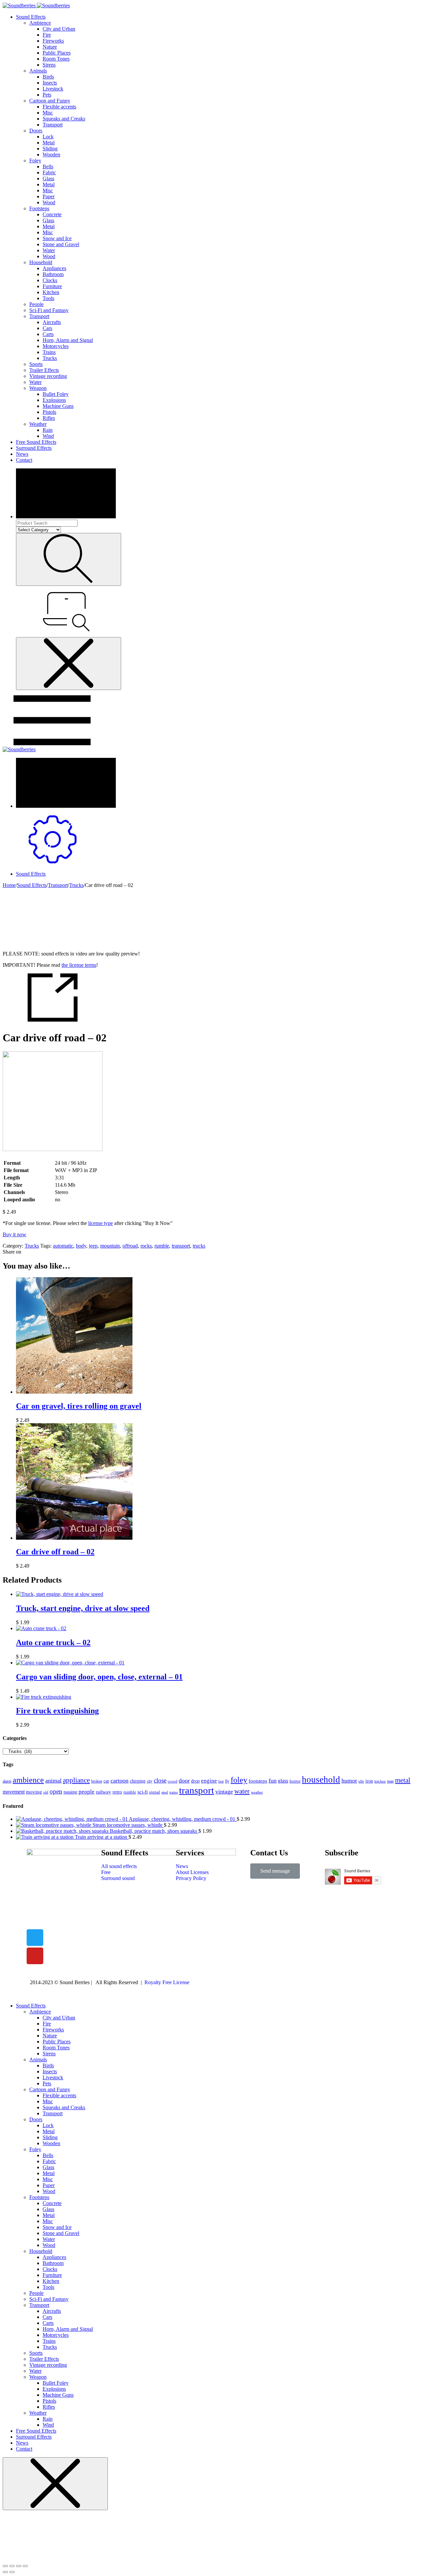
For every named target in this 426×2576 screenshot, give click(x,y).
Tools (48, 298)
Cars (47, 328)
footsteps (258, 1781)
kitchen (380, 1781)
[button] (275, 1871)
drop (195, 1781)
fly (227, 1781)
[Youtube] (35, 1956)
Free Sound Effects (36, 442)
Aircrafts (52, 322)
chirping (138, 1781)
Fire (47, 35)
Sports (36, 364)
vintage (224, 1792)
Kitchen (51, 292)
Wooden (51, 155)
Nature (50, 47)
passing (70, 1792)
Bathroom (53, 274)
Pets (47, 95)
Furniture (52, 286)
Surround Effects (34, 448)
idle (361, 1781)
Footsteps (39, 208)
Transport (53, 125)
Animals (38, 71)
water (242, 1791)
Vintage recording (48, 376)
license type (101, 1223)
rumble (162, 1246)
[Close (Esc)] (5, 2566)
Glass (48, 178)
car (106, 1781)
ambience (28, 1780)
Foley (35, 161)
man (390, 1781)
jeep (93, 1246)
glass (283, 1781)
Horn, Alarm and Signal (68, 340)
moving (34, 1792)
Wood (49, 202)
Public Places (57, 53)
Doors (36, 131)
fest (221, 1781)
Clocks (50, 280)
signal (155, 1792)
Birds (48, 77)
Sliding (50, 149)
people (87, 1792)
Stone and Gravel (61, 244)
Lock (48, 137)
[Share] (12, 2566)
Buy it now (14, 1234)
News (22, 454)
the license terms (79, 965)
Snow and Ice (57, 238)
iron (369, 1781)
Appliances (54, 268)
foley (239, 1780)
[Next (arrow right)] (12, 2572)
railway (104, 1792)
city (150, 1781)
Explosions (54, 400)
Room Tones (56, 59)
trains (174, 1792)
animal (53, 1781)
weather (257, 1792)
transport (181, 1246)
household (321, 1780)
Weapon (38, 388)
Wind (48, 436)
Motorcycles (56, 346)
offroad (130, 1246)
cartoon (119, 1781)
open (56, 1791)
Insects (50, 83)
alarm (7, 1781)
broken (97, 1781)
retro (117, 1792)
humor (349, 1781)
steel (165, 1792)
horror (295, 1781)
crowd (173, 1781)
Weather (38, 424)
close (160, 1780)
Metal (49, 143)
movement (14, 1792)
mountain (110, 1246)
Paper (49, 196)
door (184, 1781)
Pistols (49, 412)
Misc (48, 113)
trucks (199, 1246)
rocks (146, 1246)
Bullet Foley (56, 394)
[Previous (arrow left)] (5, 2572)
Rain (48, 430)
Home (9, 885)
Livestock (53, 89)
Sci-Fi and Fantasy (49, 310)
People (36, 304)
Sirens (49, 65)
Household (41, 262)
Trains (49, 352)
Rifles (49, 418)
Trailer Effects (44, 370)
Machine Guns (58, 406)
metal (403, 1780)
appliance (76, 1780)
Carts (48, 334)
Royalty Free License (167, 1982)
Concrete (52, 214)
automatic (63, 1246)
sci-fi (143, 1792)
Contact (24, 460)
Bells (48, 167)
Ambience (40, 23)
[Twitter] (35, 1938)
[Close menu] (69, 664)
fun (273, 1781)
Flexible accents (59, 107)
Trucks (50, 358)
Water (49, 250)
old (46, 1792)
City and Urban (59, 29)
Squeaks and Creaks (64, 119)
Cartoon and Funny (50, 101)
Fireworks (53, 41)
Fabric (49, 172)
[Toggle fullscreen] (19, 2566)
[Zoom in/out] (25, 2566)
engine (209, 1781)
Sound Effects (31, 17)
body (81, 1246)
